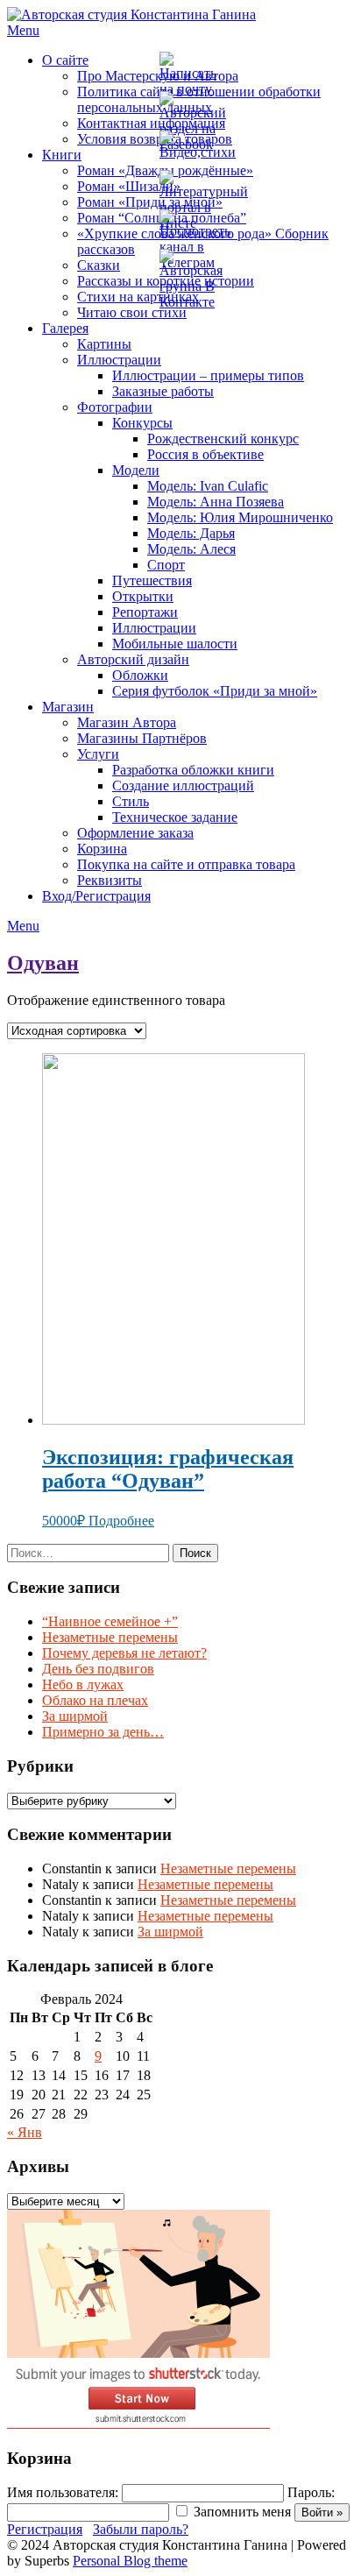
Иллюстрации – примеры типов (208, 375)
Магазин (68, 707)
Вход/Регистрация (96, 896)
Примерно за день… (103, 1732)
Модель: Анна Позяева (216, 502)
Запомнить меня (242, 2512)
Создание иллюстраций (183, 786)
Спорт (166, 565)
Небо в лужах (83, 1684)
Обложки (140, 675)
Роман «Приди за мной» (150, 202)
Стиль (131, 801)
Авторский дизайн (133, 659)
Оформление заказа (135, 833)
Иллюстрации (119, 360)
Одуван (43, 963)
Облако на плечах (95, 1700)
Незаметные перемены (110, 1637)
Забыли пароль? (141, 2529)
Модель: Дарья (191, 533)
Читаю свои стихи (132, 312)
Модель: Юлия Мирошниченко (240, 517)
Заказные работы (163, 391)
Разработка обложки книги (193, 770)
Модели (136, 470)
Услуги (98, 754)
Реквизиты (110, 880)
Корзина (102, 849)
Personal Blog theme (130, 2561)
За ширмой (75, 1716)
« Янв (25, 2132)
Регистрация (45, 2529)
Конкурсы (142, 423)
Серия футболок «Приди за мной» (215, 691)
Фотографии (115, 407)
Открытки (143, 596)
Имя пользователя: (63, 2492)
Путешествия (152, 580)
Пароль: (311, 2492)
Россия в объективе (205, 454)
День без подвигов (98, 1669)
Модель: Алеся (191, 549)
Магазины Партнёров (142, 738)
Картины (104, 344)
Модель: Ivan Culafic (208, 486)
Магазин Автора (127, 722)
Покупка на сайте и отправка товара (186, 864)
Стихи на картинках (138, 297)
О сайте (65, 60)
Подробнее (121, 1521)
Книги (62, 155)
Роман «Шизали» (129, 186)
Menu (23, 30)
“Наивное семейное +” (110, 1621)
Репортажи (145, 612)
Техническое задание (175, 817)
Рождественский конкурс (223, 439)
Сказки (99, 265)
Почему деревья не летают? (124, 1653)
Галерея (65, 328)
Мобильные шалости (175, 644)
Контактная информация (151, 123)
